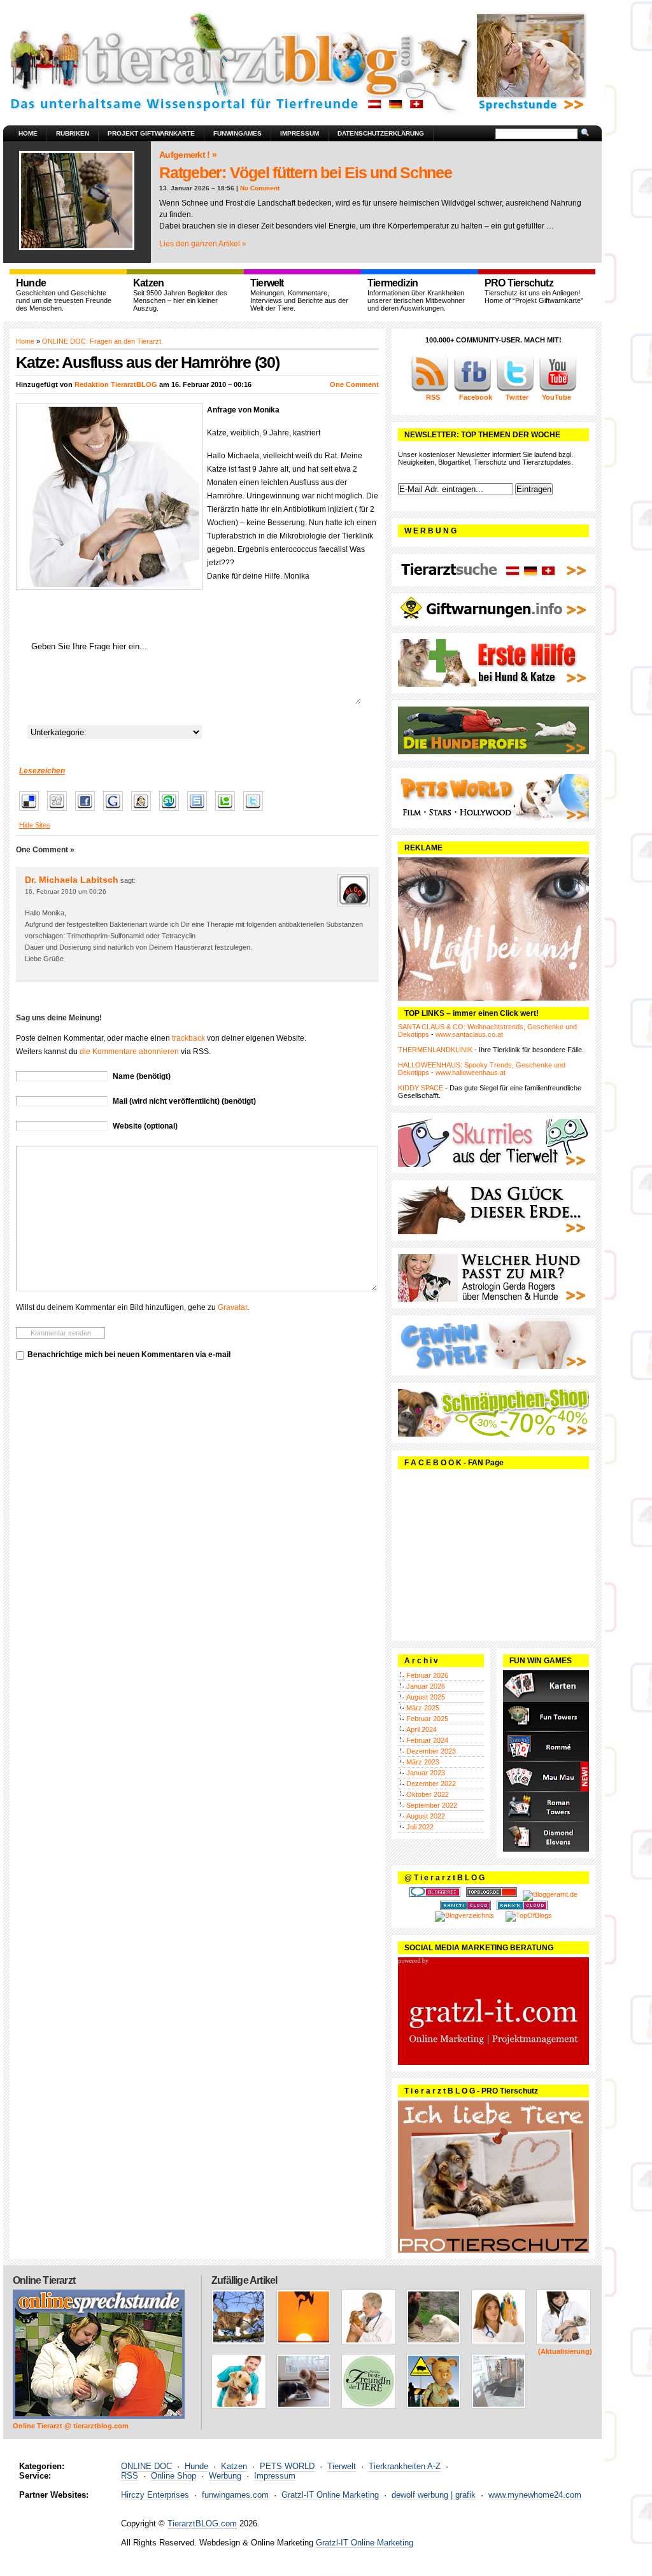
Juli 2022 (420, 1827)
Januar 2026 (426, 1686)
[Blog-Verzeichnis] (435, 1894)
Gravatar (232, 1307)
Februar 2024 (427, 1740)
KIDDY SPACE (421, 1088)
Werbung (225, 2476)
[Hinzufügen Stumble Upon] (172, 812)
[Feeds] (430, 390)
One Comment (354, 384)
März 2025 (423, 1708)
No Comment (260, 188)
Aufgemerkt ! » (188, 155)
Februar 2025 (427, 1719)
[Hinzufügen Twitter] (256, 812)
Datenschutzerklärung (381, 133)
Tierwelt (342, 2466)
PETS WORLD (287, 2466)
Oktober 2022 (428, 1794)
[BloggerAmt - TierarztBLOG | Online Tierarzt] (550, 1894)
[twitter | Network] (515, 390)
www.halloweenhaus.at (471, 1073)
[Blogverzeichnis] (464, 1915)
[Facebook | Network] (472, 390)
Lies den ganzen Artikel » (203, 244)
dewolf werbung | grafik (434, 2495)
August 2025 (426, 1697)
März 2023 (423, 1762)
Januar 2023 (426, 1773)
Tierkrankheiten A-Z (405, 2466)
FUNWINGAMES (237, 133)
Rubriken (73, 133)
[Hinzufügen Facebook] (88, 812)
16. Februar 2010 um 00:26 (66, 891)
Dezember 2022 (431, 1784)
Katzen (234, 2466)
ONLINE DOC (146, 2466)
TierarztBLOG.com (202, 2523)
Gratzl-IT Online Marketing (330, 2495)
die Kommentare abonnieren (129, 1052)
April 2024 (422, 1729)
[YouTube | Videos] (558, 390)
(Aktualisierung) (565, 2351)
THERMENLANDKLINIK (435, 1050)
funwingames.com (235, 2495)
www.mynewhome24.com (535, 2495)
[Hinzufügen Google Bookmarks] (116, 812)
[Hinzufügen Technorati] (228, 812)
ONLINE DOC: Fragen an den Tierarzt (102, 341)
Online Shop (174, 2476)
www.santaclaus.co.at (469, 1034)
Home (28, 133)
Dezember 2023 (431, 1751)
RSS (130, 2476)
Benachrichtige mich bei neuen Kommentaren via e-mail (129, 1355)
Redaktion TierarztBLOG (116, 384)
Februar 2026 (427, 1675)
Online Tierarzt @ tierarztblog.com (71, 2426)
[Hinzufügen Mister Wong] (144, 812)
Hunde (196, 2466)
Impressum (300, 133)
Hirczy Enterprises (155, 2495)
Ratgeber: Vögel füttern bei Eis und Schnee (306, 172)
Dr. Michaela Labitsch (72, 880)
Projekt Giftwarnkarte (151, 133)
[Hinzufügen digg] (60, 812)
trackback (188, 1038)
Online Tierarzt (44, 2280)
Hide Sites (35, 825)
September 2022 (432, 1805)
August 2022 (426, 1816)
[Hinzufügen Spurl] (200, 812)
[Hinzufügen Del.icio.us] (32, 812)
